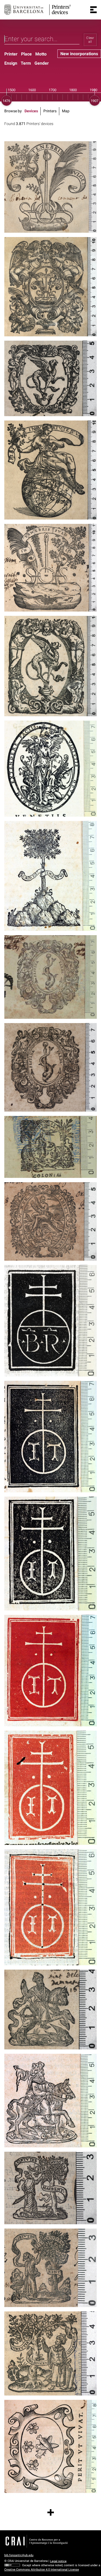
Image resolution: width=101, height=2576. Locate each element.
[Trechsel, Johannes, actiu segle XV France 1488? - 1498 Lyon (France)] (50, 1437)
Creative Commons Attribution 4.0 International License (42, 2570)
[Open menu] (93, 10)
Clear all (90, 40)
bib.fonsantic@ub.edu (19, 2555)
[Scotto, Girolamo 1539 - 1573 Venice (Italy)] (50, 187)
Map (66, 111)
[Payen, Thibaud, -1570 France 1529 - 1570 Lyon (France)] (50, 2010)
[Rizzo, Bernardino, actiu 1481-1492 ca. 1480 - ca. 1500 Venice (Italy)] (50, 1321)
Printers (50, 111)
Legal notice (58, 2561)
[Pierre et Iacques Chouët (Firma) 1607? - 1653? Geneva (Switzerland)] (50, 977)
